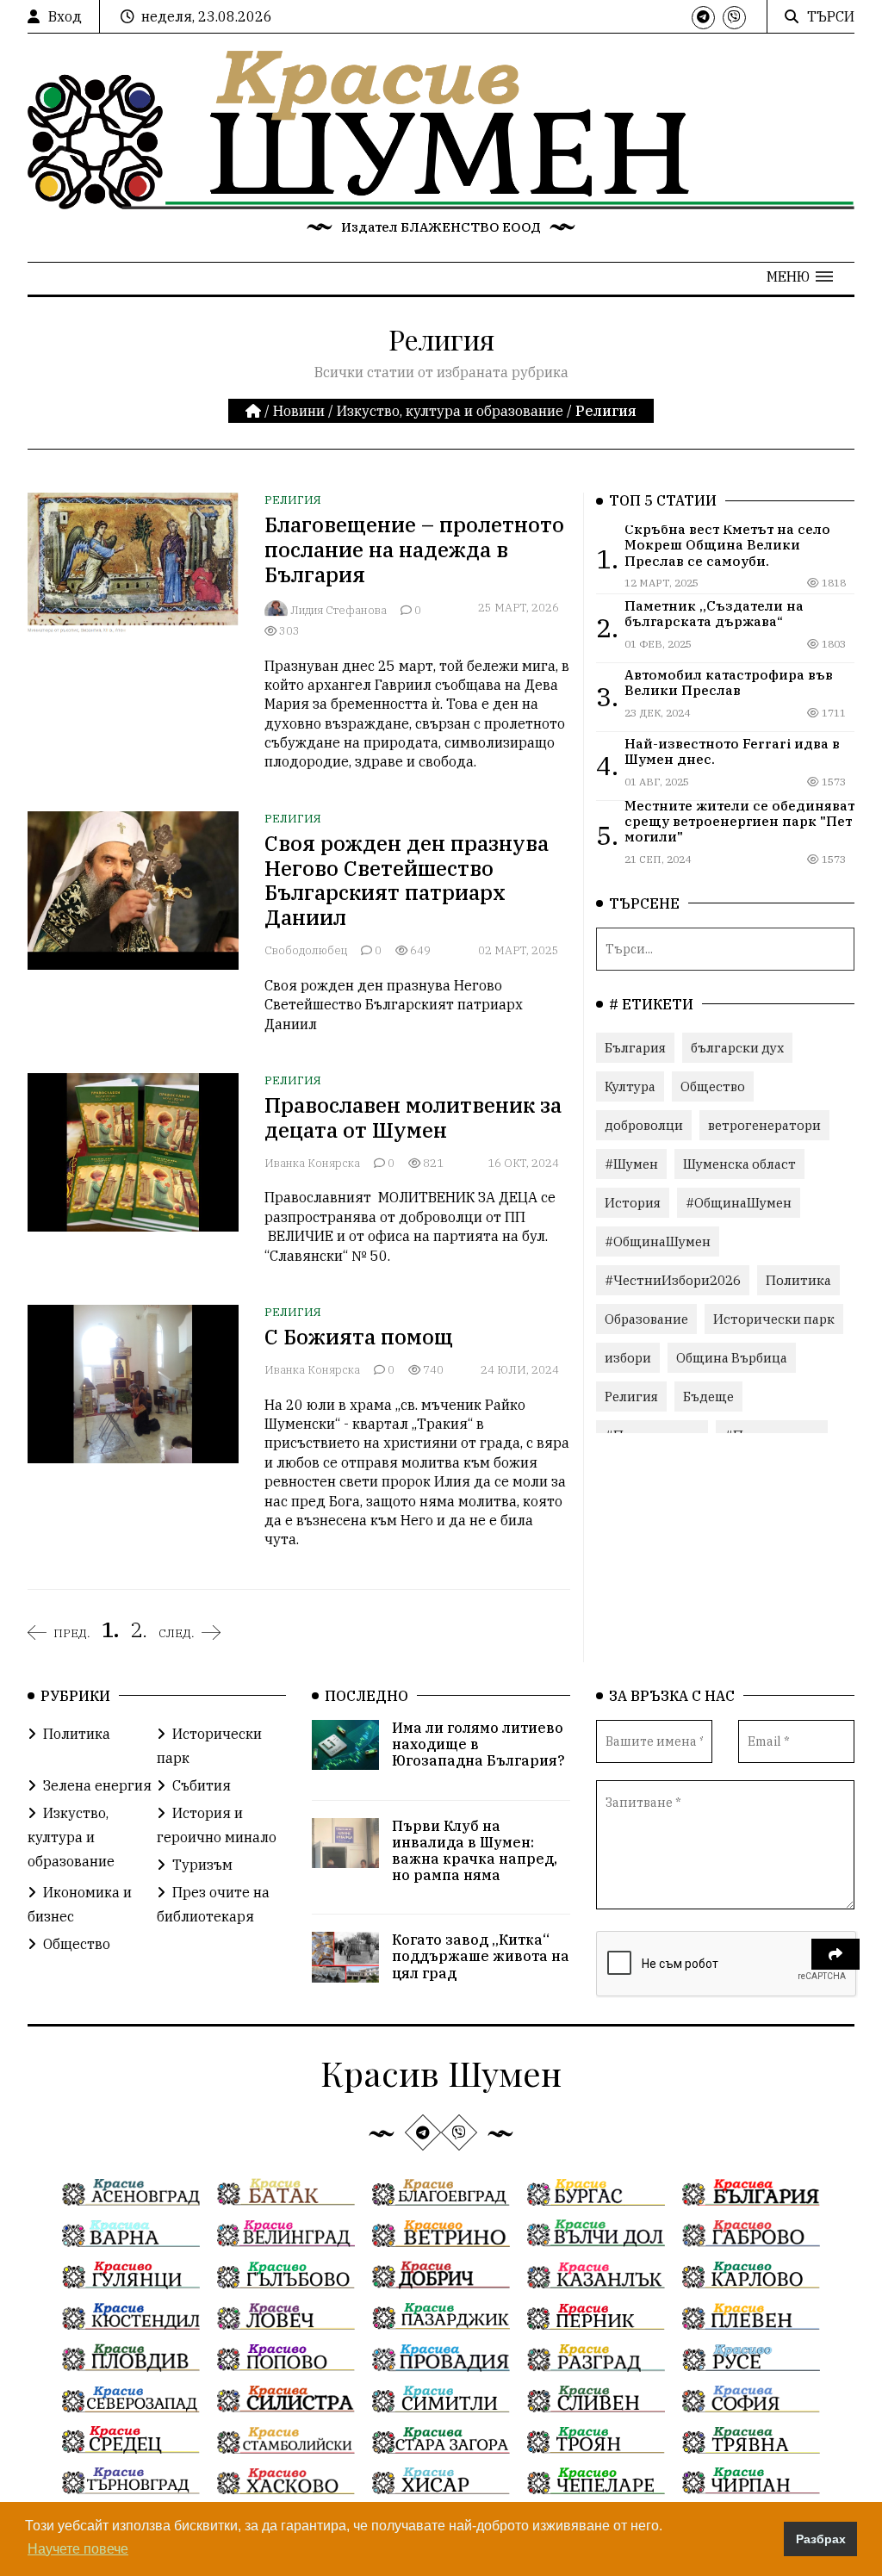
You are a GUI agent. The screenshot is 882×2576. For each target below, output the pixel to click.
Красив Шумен (441, 2073)
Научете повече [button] (78, 2549)
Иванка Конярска (312, 1163)
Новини (299, 411)
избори (628, 1358)
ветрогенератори (764, 1125)
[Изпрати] (835, 1954)
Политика (798, 1280)
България (635, 1048)
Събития (202, 1785)
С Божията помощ (359, 1337)
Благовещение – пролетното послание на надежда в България (414, 549)
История (633, 1203)
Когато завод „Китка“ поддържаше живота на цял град (481, 1956)
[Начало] (255, 411)
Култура (630, 1086)
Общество (713, 1086)
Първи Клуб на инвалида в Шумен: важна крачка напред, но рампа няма (475, 1851)
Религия (293, 500)
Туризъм (202, 1865)
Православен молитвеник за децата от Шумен (413, 1117)
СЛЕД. (177, 1633)
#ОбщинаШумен (739, 1203)
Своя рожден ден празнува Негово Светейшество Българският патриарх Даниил (407, 880)
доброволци (644, 1125)
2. (139, 1629)
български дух (737, 1048)
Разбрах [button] (821, 2539)
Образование (646, 1319)
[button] (800, 276)
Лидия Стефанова (339, 610)
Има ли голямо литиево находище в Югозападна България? (478, 1744)
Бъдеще (708, 1397)
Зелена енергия (97, 1785)
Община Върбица (732, 1358)
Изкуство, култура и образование (450, 411)
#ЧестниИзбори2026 (673, 1280)
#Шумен (631, 1164)
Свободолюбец (306, 950)
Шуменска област (739, 1164)
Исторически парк (774, 1319)
